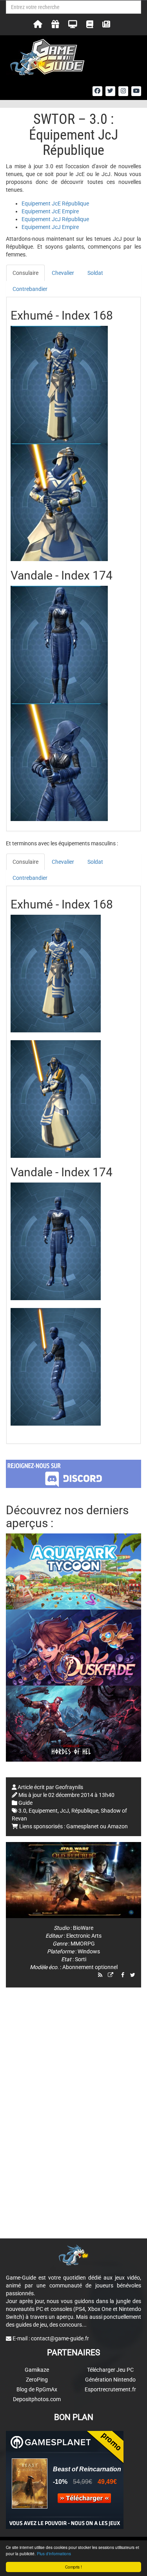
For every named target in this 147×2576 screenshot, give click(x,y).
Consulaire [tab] (25, 273)
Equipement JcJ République (55, 219)
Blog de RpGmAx (37, 2389)
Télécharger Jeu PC (110, 2370)
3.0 (22, 1811)
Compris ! (73, 2567)
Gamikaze (37, 2370)
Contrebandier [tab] (30, 289)
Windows (89, 1951)
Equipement (43, 1811)
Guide (25, 1803)
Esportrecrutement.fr (110, 2389)
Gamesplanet (83, 1826)
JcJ (64, 1811)
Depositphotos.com (37, 2399)
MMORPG (83, 1944)
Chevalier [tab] (63, 273)
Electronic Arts (84, 1936)
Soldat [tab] (95, 273)
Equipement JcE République (55, 203)
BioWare (83, 1928)
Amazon (118, 1826)
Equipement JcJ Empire (50, 227)
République (85, 1811)
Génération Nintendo (110, 2380)
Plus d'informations (54, 2553)
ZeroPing (37, 2380)
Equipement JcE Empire (50, 211)
